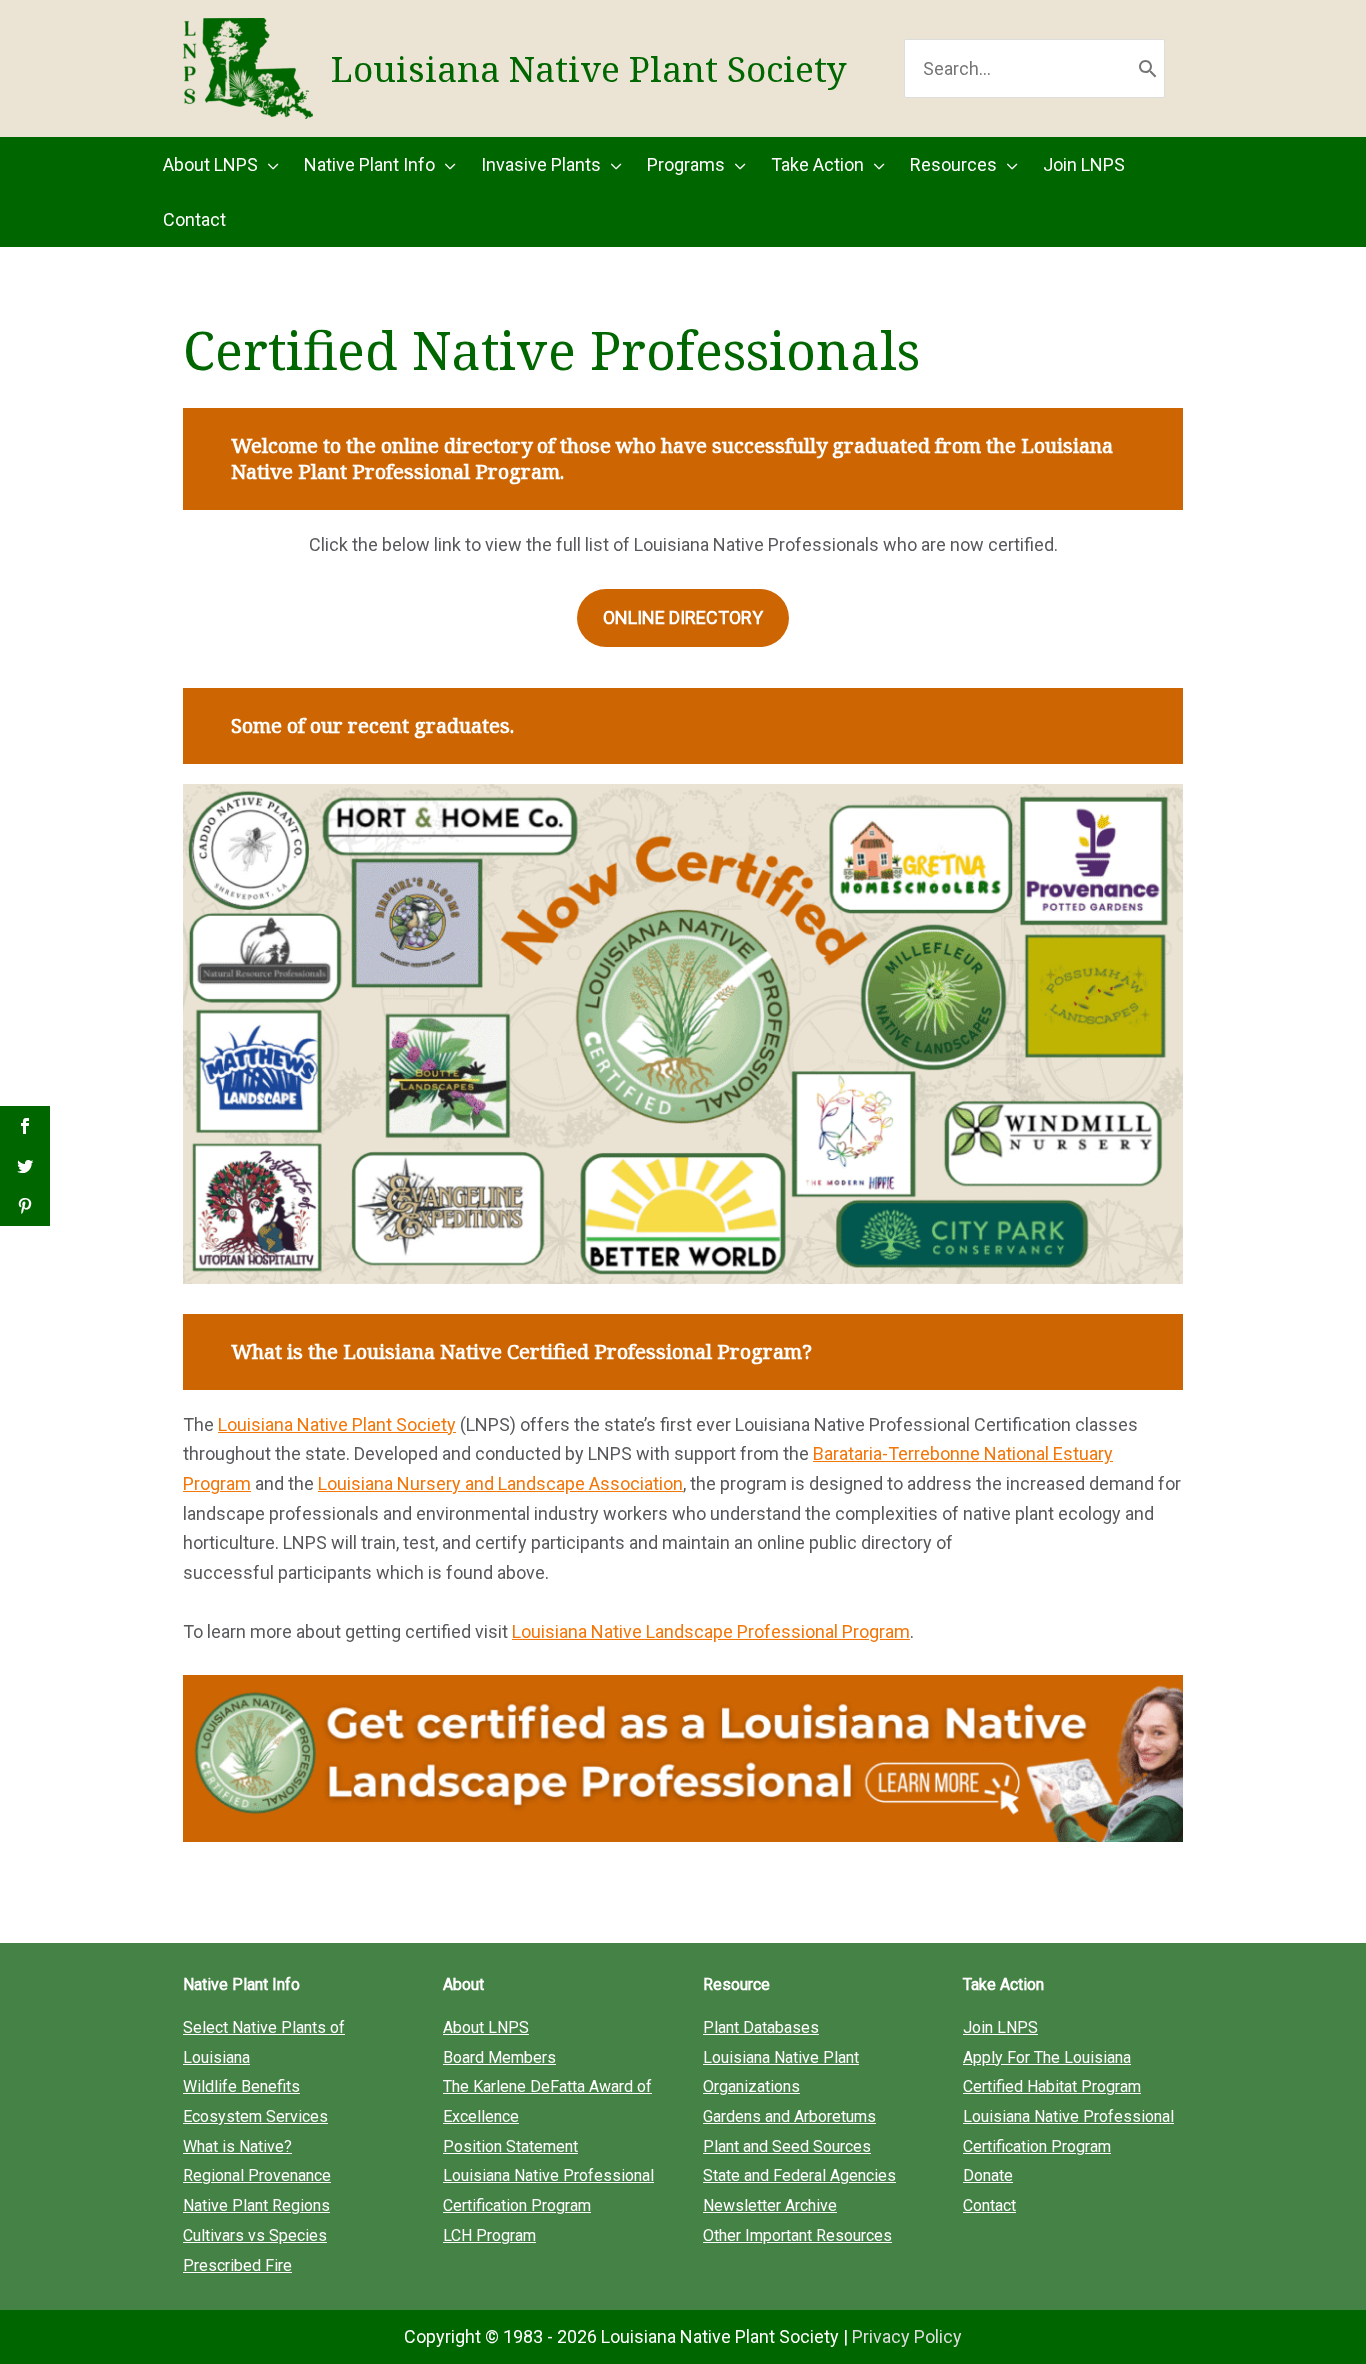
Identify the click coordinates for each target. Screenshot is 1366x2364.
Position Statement (510, 2146)
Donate (988, 2175)
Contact (989, 2205)
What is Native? (237, 2146)
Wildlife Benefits (241, 2086)
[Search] (1147, 68)
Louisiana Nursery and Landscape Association (500, 1483)
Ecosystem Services (255, 2116)
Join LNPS (1000, 2027)
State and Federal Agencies (799, 2175)
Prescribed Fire (237, 2265)
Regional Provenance (257, 2175)
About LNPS (486, 2027)
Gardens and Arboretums (789, 2116)
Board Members (499, 2057)
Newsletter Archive (770, 2205)
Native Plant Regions (256, 2205)
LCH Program (489, 2235)
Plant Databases (761, 2027)
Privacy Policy (907, 2336)
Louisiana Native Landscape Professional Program (711, 1631)
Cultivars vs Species (255, 2235)
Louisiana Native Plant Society (589, 68)
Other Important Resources (797, 2235)
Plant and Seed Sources (787, 2146)
